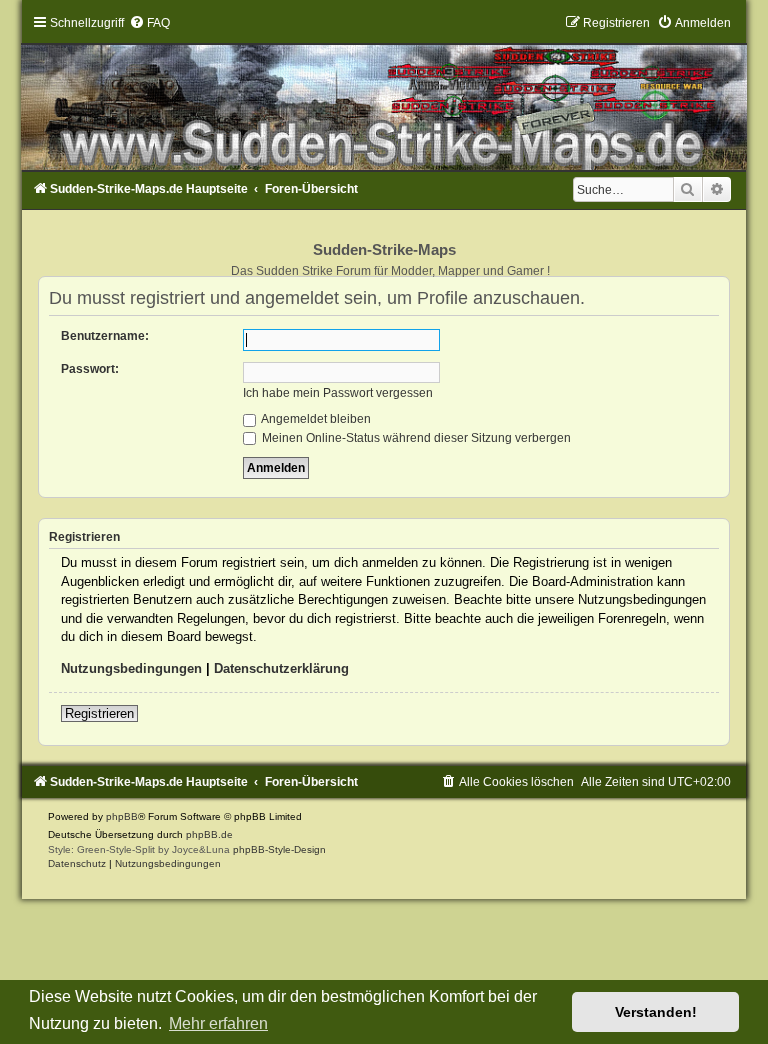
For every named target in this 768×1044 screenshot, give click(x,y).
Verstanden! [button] (656, 1012)
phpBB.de (209, 834)
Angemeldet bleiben (315, 419)
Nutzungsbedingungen (131, 668)
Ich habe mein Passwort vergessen (338, 393)
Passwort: (90, 369)
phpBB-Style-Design (279, 849)
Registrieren (99, 713)
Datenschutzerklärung (281, 668)
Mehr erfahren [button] (218, 1023)
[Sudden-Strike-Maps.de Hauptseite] (383, 93)
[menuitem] (149, 23)
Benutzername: (105, 336)
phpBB (122, 816)
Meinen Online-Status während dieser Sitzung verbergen (415, 438)
